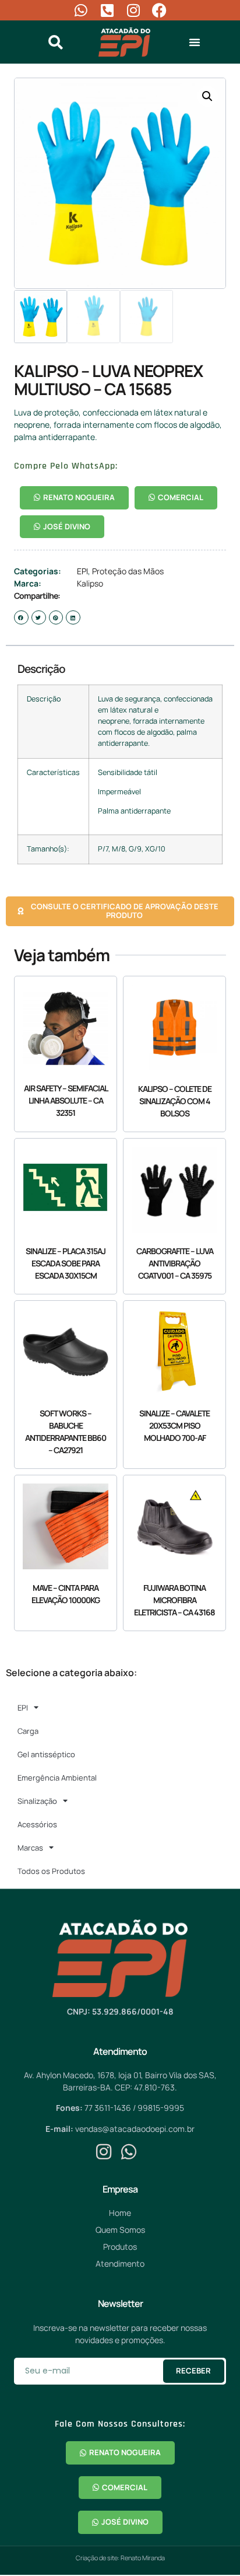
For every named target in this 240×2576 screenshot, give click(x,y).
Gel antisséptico (46, 1754)
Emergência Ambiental (57, 1778)
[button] (195, 42)
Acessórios (37, 1824)
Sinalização (37, 1801)
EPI (82, 571)
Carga (28, 1731)
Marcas (30, 1848)
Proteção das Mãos (128, 571)
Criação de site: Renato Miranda (120, 2558)
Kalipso (90, 583)
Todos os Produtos (51, 1871)
